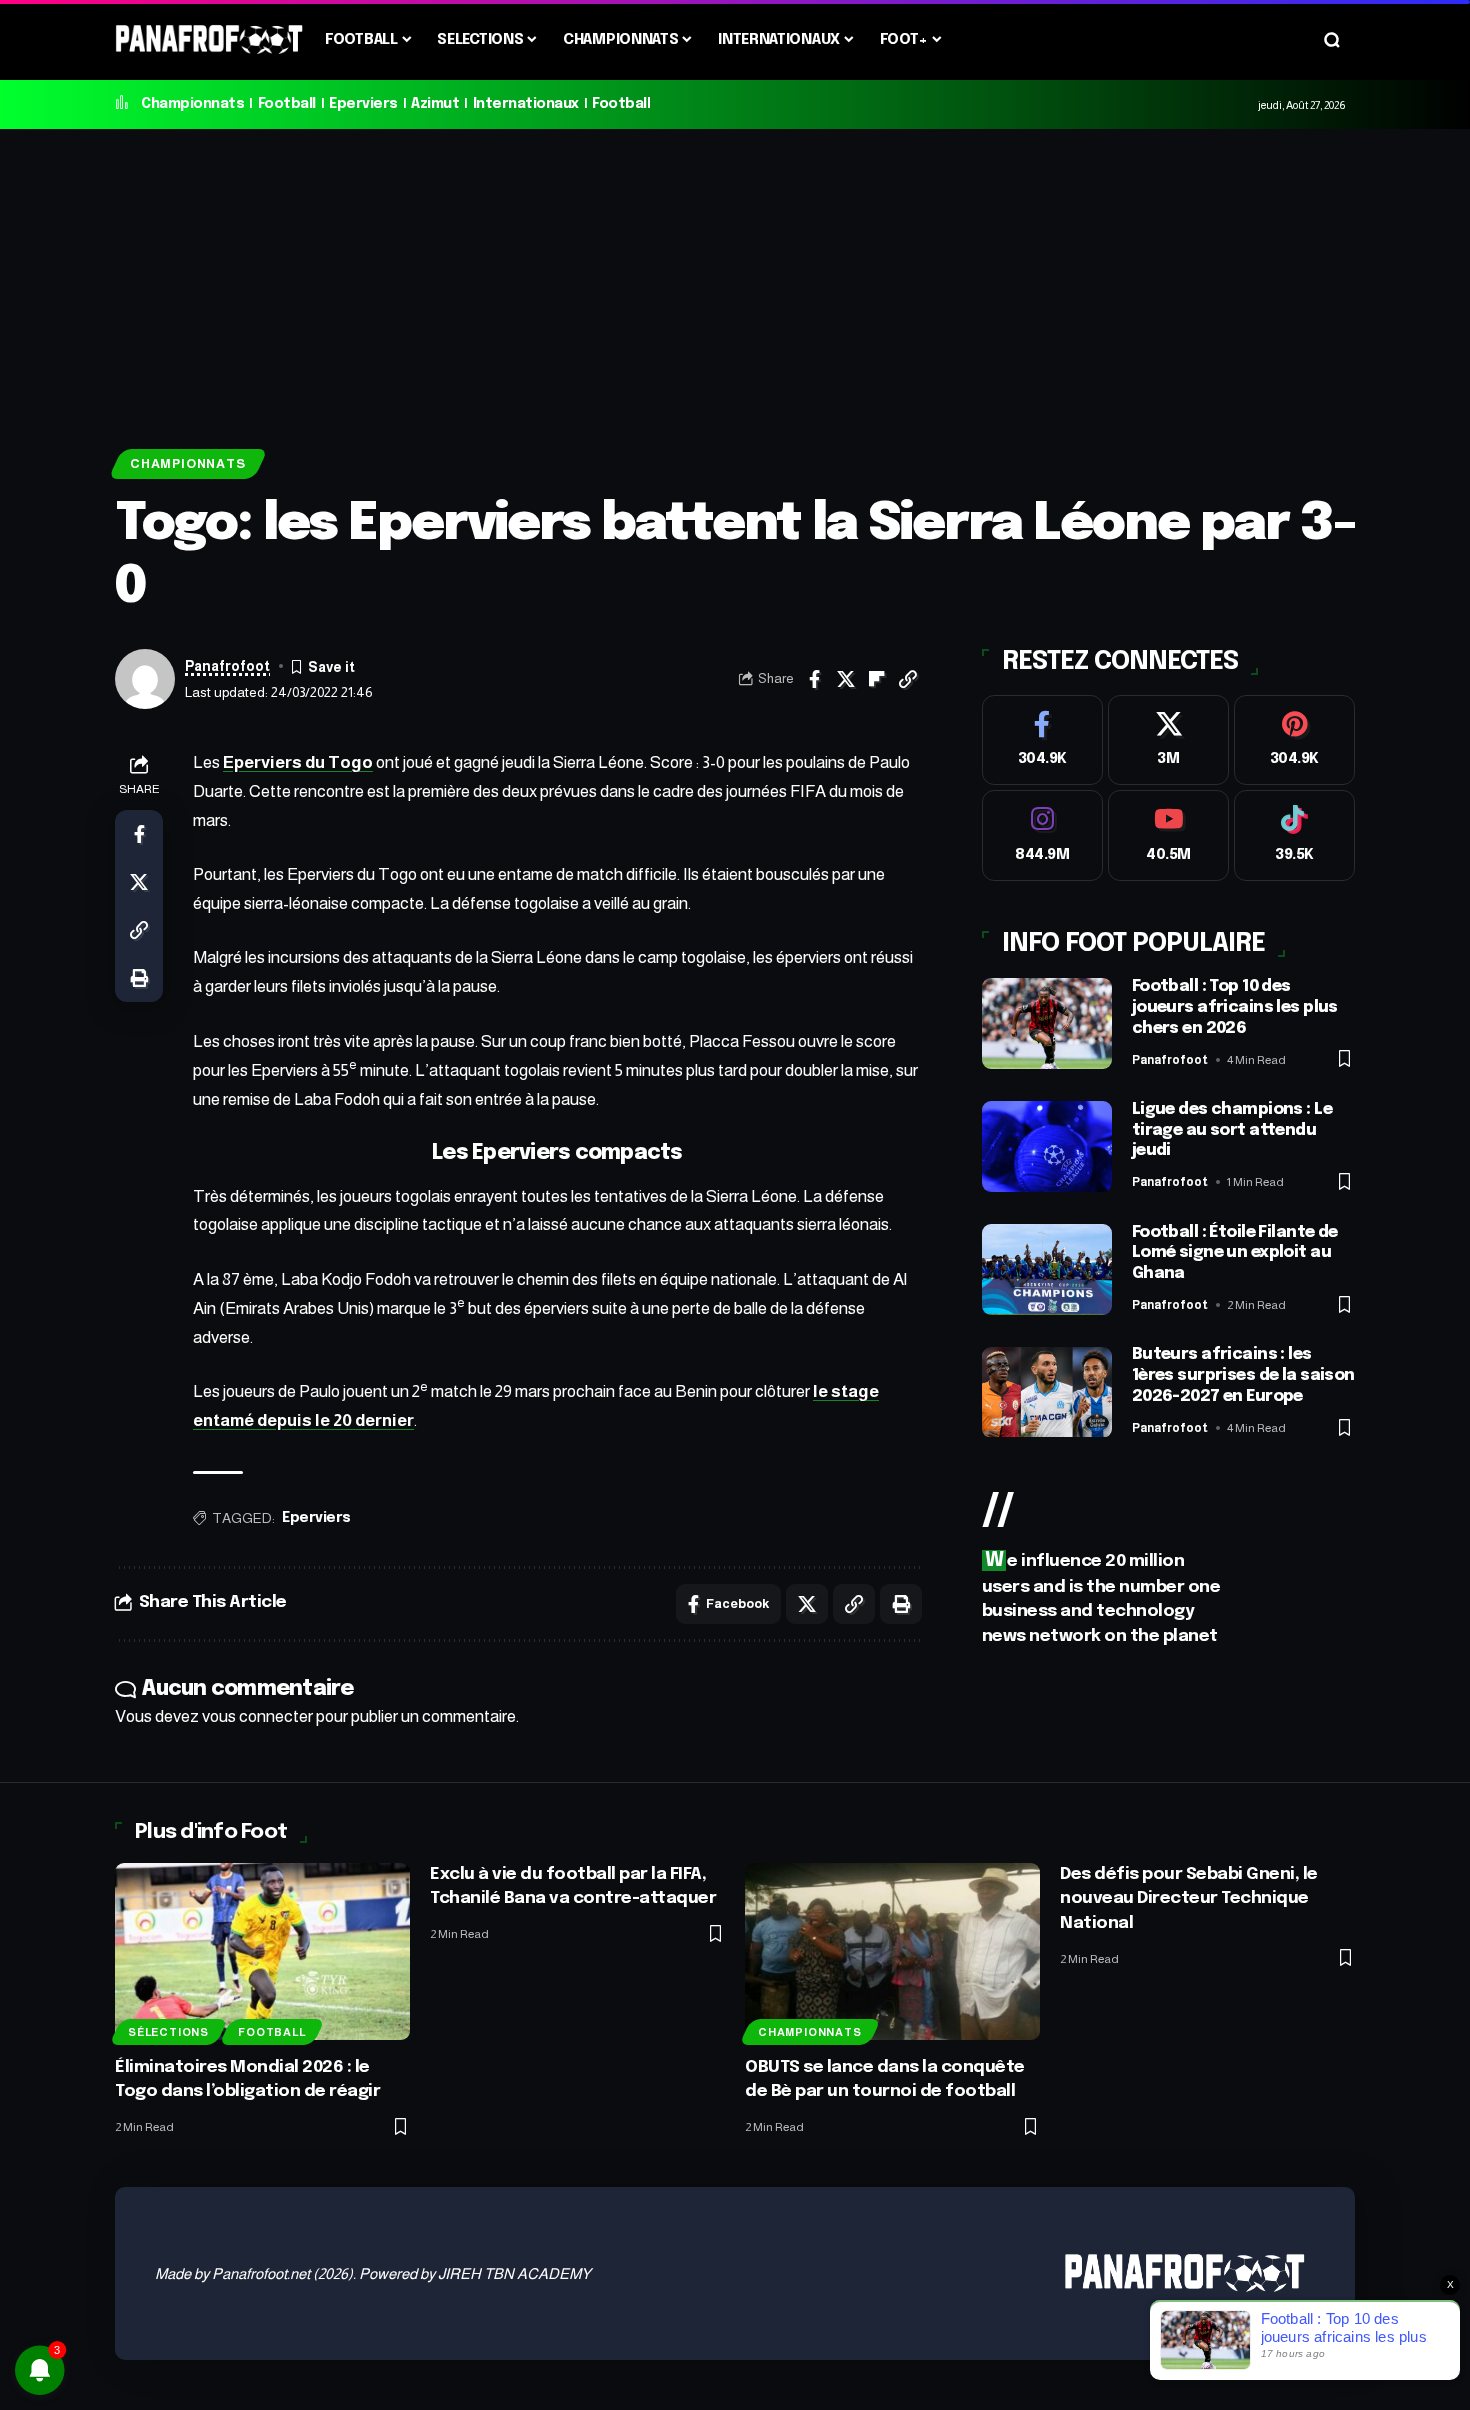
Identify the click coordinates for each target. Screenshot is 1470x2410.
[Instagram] (1042, 836)
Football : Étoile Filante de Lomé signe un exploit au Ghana (1235, 1253)
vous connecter (257, 1716)
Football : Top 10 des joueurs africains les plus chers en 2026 (1235, 1008)
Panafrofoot (227, 666)
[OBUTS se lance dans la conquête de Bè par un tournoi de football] (892, 1951)
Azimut (435, 104)
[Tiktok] (1294, 836)
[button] (1332, 40)
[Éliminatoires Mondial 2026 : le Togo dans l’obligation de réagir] (262, 1951)
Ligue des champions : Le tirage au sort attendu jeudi (1232, 1130)
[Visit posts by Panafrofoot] (145, 679)
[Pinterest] (1294, 740)
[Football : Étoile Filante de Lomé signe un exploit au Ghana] (1047, 1269)
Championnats (192, 104)
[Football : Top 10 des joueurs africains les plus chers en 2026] (1047, 1023)
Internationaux (526, 104)
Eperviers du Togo (298, 762)
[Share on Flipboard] (877, 679)
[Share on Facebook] (815, 679)
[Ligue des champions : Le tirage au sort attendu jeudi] (1047, 1146)
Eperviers (363, 104)
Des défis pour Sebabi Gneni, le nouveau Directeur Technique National (1189, 1899)
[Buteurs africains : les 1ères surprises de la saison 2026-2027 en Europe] (1047, 1392)
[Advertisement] (735, 279)
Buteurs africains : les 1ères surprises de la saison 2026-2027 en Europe (1243, 1376)
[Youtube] (1168, 836)
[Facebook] (1042, 740)
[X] (1168, 740)
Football (287, 104)
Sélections (168, 2032)
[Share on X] (846, 679)
